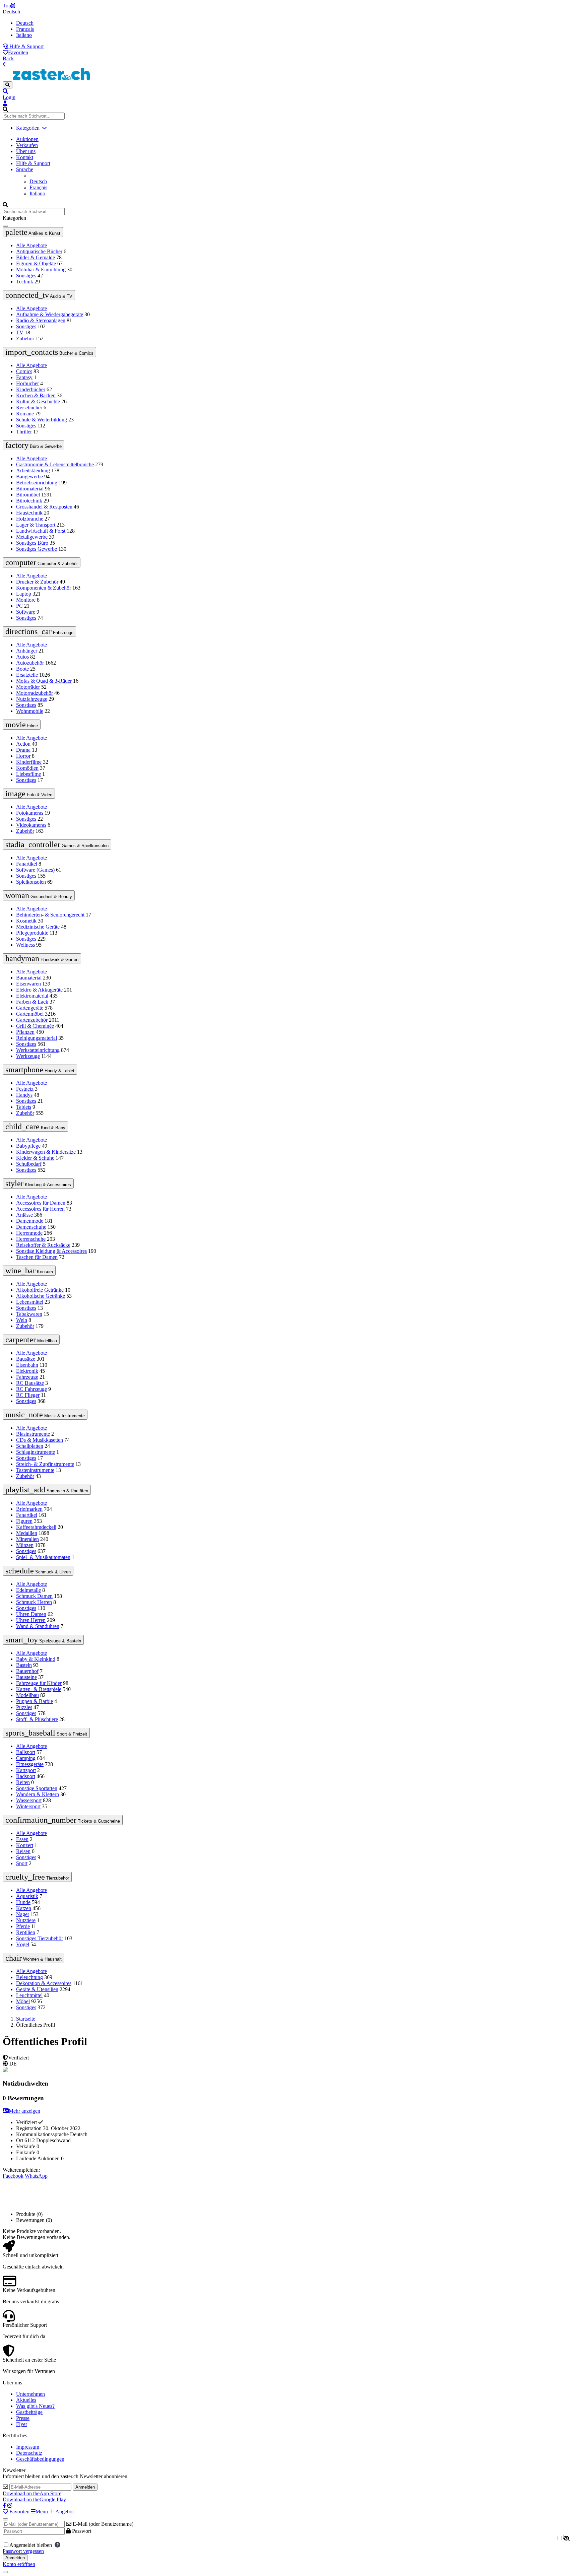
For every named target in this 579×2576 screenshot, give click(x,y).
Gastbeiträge (29, 2412)
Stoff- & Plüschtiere (37, 1719)
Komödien (27, 768)
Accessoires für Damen (41, 1203)
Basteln (24, 1665)
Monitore (26, 600)
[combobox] (34, 116)
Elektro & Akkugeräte (39, 990)
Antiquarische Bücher (39, 251)
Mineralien (27, 1539)
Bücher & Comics (49, 352)
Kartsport (26, 1770)
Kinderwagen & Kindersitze (46, 1152)
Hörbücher (27, 383)
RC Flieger (28, 1395)
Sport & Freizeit (46, 1733)
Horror (23, 756)
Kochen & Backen (36, 395)
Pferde (23, 1926)
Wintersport (28, 1806)
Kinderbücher (31, 389)
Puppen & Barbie (35, 1701)
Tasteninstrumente (35, 1470)
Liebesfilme (28, 774)
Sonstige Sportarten (37, 1788)
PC (19, 606)
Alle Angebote (31, 245)
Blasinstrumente (33, 1434)
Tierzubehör (37, 1877)
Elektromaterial (32, 996)
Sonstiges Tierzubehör (40, 1938)
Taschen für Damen (37, 1257)
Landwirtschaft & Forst (41, 531)
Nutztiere (26, 1920)
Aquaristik (27, 1896)
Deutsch (12, 12)
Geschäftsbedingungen (40, 2459)
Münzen (25, 1545)
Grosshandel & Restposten (44, 507)
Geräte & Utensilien (37, 1989)
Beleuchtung (29, 1977)
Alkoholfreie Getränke (40, 1290)
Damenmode (30, 1221)
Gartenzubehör (32, 1020)
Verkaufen (27, 145)
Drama (23, 750)
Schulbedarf (29, 1164)
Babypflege (28, 1146)
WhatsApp (36, 2176)
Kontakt (25, 157)
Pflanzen (25, 1032)
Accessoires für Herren (40, 1209)
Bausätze (26, 1359)
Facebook (13, 2176)
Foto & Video (29, 794)
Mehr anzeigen (24, 2111)
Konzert (25, 1845)
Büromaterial (30, 489)
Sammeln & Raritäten (47, 1490)
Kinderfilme (29, 762)
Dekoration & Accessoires (44, 1983)
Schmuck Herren (34, 1602)
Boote (22, 669)
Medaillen (27, 1533)
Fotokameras (30, 813)
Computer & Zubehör (42, 562)
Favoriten (18, 52)
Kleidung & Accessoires (38, 1183)
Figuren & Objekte (36, 263)
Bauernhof (27, 1671)
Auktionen (27, 139)
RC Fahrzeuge (31, 1389)
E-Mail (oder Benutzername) (102, 2524)
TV (20, 332)
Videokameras (31, 825)
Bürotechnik (29, 501)
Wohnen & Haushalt (34, 1958)
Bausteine (26, 1677)
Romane (25, 414)
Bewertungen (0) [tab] (34, 2220)
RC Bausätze (30, 1383)
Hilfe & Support (26, 46)
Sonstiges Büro (32, 543)
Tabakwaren (29, 1314)
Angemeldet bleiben (32, 2545)
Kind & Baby (35, 1127)
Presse (23, 2418)
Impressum (28, 2447)
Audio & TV (39, 295)
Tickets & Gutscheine (63, 1820)
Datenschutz (29, 2453)
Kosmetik (26, 921)
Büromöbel (28, 495)
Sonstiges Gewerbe (37, 549)
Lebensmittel (30, 1302)
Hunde (23, 1902)
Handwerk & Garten (42, 958)
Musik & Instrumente (45, 1415)
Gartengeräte (30, 1008)
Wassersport (29, 1800)
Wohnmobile (30, 711)
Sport (22, 1863)
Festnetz (25, 1089)
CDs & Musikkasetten (40, 1440)
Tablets (24, 1107)
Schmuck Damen (34, 1596)
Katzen (24, 1908)
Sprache (25, 169)
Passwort (81, 2531)
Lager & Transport (36, 525)
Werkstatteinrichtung (38, 1050)
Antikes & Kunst (33, 232)
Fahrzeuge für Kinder (39, 1683)
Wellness (25, 945)
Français (25, 29)
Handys (24, 1095)
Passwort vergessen (23, 2551)
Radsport (26, 1776)
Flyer (22, 2424)
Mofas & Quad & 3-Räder (44, 681)
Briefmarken (29, 1509)
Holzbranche (30, 519)
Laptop (24, 594)
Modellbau (31, 1340)
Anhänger (27, 651)
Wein (22, 1320)
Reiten (23, 1782)
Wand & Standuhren (38, 1626)
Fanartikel (27, 864)
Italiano (24, 35)
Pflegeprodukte (32, 933)
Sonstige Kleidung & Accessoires (51, 1251)
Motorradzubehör (35, 693)
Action (23, 744)
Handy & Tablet (40, 1070)
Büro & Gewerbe (34, 445)
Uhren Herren (31, 1620)
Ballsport (26, 1752)
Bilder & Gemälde (36, 257)
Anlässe (24, 1215)
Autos (22, 657)
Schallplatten (30, 1446)
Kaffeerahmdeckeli (36, 1527)
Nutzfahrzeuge (32, 699)
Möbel (23, 2001)
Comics (24, 371)
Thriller (24, 432)
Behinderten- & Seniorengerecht (50, 915)
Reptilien (26, 1932)
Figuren (24, 1521)
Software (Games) (35, 870)
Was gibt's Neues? (35, 2406)
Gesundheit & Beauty (39, 895)
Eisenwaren (28, 984)
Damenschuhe (31, 1227)
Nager (23, 1914)
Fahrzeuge (39, 631)
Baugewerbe (29, 477)
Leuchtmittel (29, 1995)
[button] (289, 91)
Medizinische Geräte (38, 927)
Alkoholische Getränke (41, 1296)
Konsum (29, 1271)
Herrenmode (29, 1233)
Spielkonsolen (31, 882)
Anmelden (85, 2487)
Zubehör (25, 338)
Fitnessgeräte (30, 1764)
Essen (22, 1839)
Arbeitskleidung (33, 470)
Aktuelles (26, 2400)
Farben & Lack (32, 1002)
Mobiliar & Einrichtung (41, 269)
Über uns (26, 151)
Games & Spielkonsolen (57, 844)
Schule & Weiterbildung (42, 420)
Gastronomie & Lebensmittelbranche (55, 464)
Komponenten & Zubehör (44, 588)
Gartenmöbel (30, 1014)
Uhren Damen (31, 1614)
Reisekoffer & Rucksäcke (43, 1245)
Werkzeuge (28, 1056)
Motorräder (28, 687)
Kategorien (28, 128)
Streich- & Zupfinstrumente (45, 1464)
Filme (22, 725)
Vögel (23, 1944)
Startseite (26, 2019)
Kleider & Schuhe (35, 1158)
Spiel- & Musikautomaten (43, 1557)
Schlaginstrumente (36, 1452)
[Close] (5, 2519)
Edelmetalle (28, 1590)
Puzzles (24, 1707)
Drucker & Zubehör (37, 582)
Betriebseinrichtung (37, 483)
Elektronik (27, 1371)
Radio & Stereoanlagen (41, 320)
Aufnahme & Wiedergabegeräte (50, 314)
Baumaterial (29, 978)
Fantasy (24, 377)
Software (26, 612)
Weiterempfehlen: (21, 2170)
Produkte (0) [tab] (29, 2214)
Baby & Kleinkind (36, 1659)
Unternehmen (30, 2394)
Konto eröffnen (19, 2564)
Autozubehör (30, 663)
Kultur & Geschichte (38, 401)
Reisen (23, 1851)
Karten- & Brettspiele (39, 1689)
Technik (25, 282)
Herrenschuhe (31, 1239)
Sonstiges (26, 276)
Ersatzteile (27, 675)
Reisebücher (29, 408)
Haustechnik (29, 513)
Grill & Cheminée (35, 1026)
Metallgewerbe (32, 537)
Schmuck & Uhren (38, 1571)
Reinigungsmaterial (37, 1038)
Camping (26, 1758)
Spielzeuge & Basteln (43, 1640)
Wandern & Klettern (38, 1794)
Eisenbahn (27, 1365)
